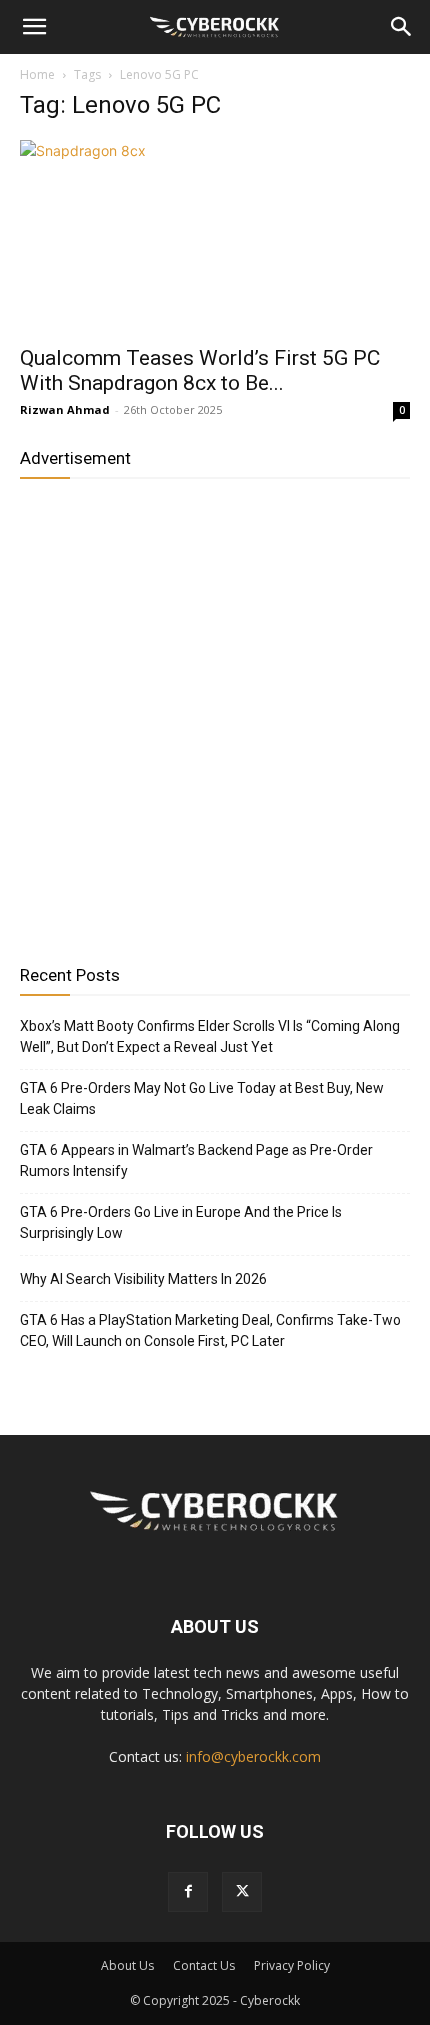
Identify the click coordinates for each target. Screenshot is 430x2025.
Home (37, 74)
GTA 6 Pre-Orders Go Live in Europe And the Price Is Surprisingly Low (181, 1222)
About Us (127, 1965)
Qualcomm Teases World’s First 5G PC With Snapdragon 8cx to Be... (200, 370)
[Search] (402, 27)
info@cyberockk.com (253, 1756)
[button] (34, 27)
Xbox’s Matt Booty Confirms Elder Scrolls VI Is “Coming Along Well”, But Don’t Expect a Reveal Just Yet (210, 1036)
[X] (242, 1892)
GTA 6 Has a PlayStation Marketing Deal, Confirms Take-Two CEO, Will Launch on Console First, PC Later (210, 1330)
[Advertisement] (215, 714)
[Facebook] (188, 1892)
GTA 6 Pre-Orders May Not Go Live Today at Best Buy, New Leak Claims (202, 1098)
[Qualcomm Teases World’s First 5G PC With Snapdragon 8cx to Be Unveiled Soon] (215, 236)
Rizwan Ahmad (65, 409)
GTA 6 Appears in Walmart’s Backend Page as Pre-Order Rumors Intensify (196, 1160)
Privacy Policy (292, 1965)
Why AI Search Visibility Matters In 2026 (143, 1279)
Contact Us (204, 1965)
